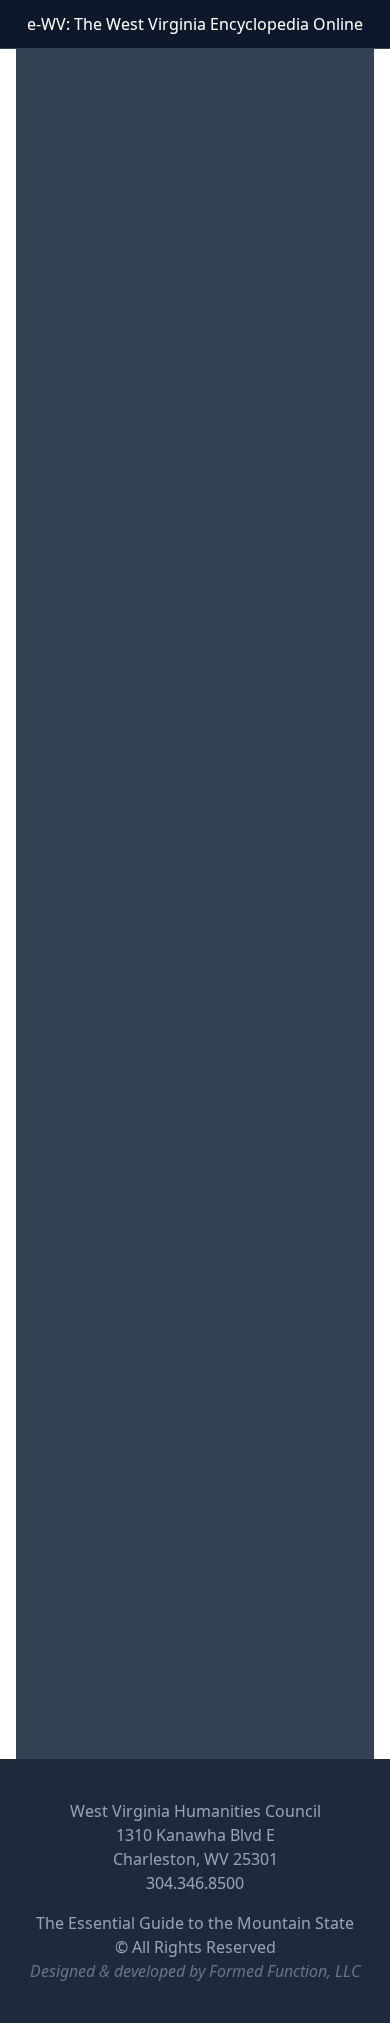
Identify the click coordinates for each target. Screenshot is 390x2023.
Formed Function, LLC (284, 1971)
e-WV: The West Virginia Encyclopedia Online (195, 24)
